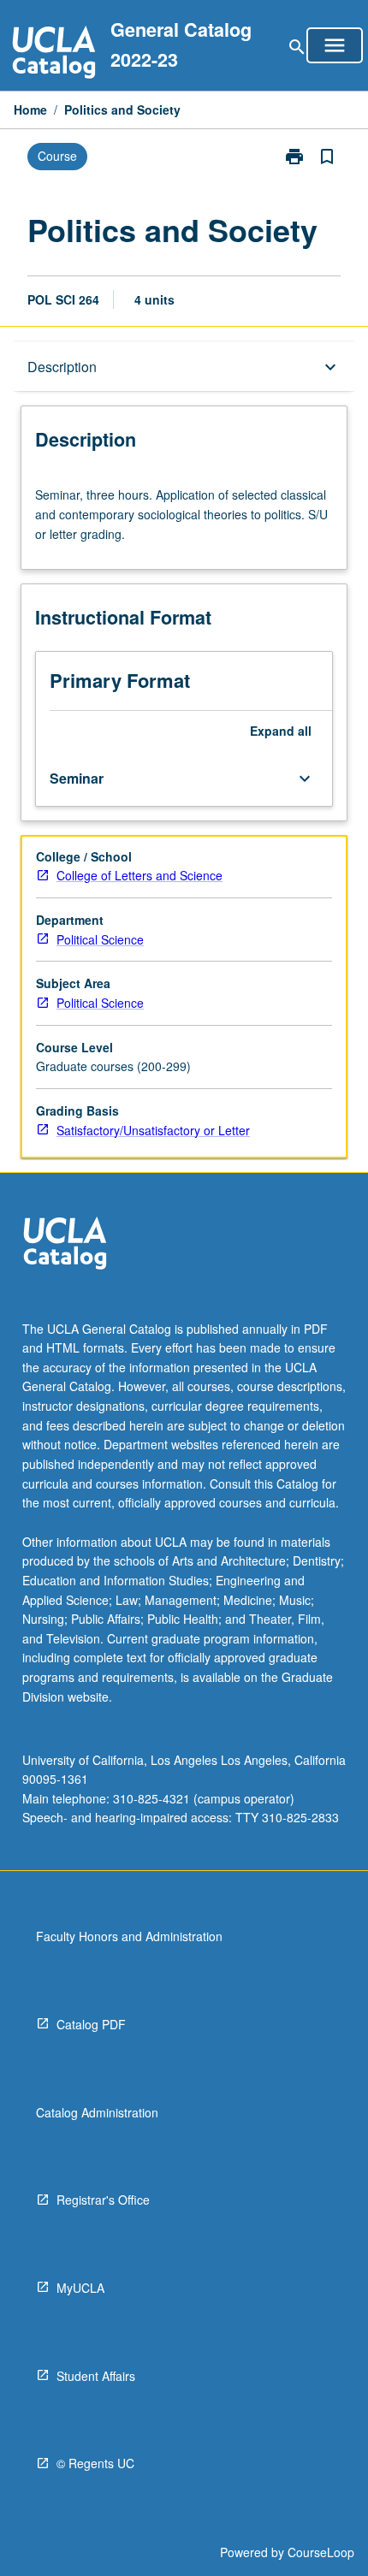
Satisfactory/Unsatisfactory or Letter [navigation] (153, 1130)
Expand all (281, 731)
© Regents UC (95, 2463)
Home (30, 110)
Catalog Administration (97, 2112)
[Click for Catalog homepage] (54, 54)
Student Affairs (96, 2376)
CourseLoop (321, 2552)
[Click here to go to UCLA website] (65, 1245)
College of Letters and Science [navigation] (139, 875)
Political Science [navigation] (100, 939)
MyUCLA (80, 2288)
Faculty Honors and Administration (129, 1936)
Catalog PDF (91, 2024)
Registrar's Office (103, 2200)
